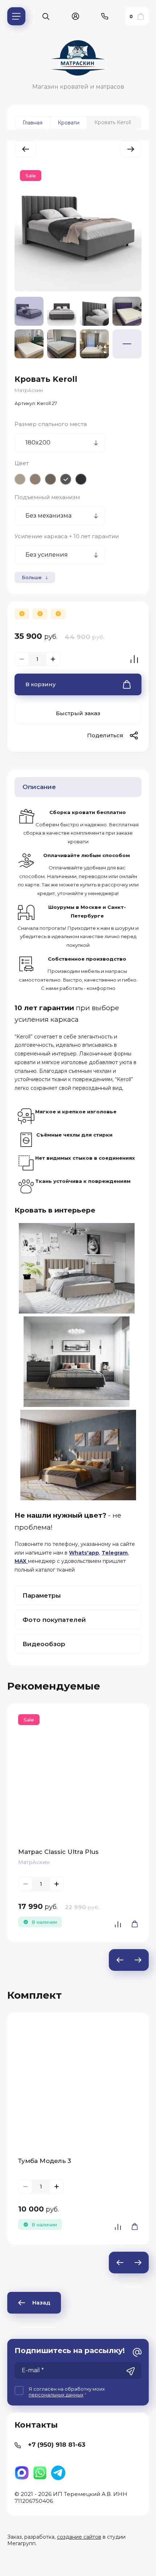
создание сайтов (79, 2537)
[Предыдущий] (25, 149)
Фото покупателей (54, 1620)
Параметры (42, 1595)
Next (138, 1960)
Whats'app (84, 1553)
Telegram (115, 1553)
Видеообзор (44, 1644)
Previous (120, 1960)
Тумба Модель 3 (45, 2161)
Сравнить (134, 659)
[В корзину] (132, 1924)
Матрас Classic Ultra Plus (58, 1852)
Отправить (131, 2371)
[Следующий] (131, 149)
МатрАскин (29, 390)
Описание (39, 787)
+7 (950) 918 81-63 (57, 2445)
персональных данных (56, 2395)
